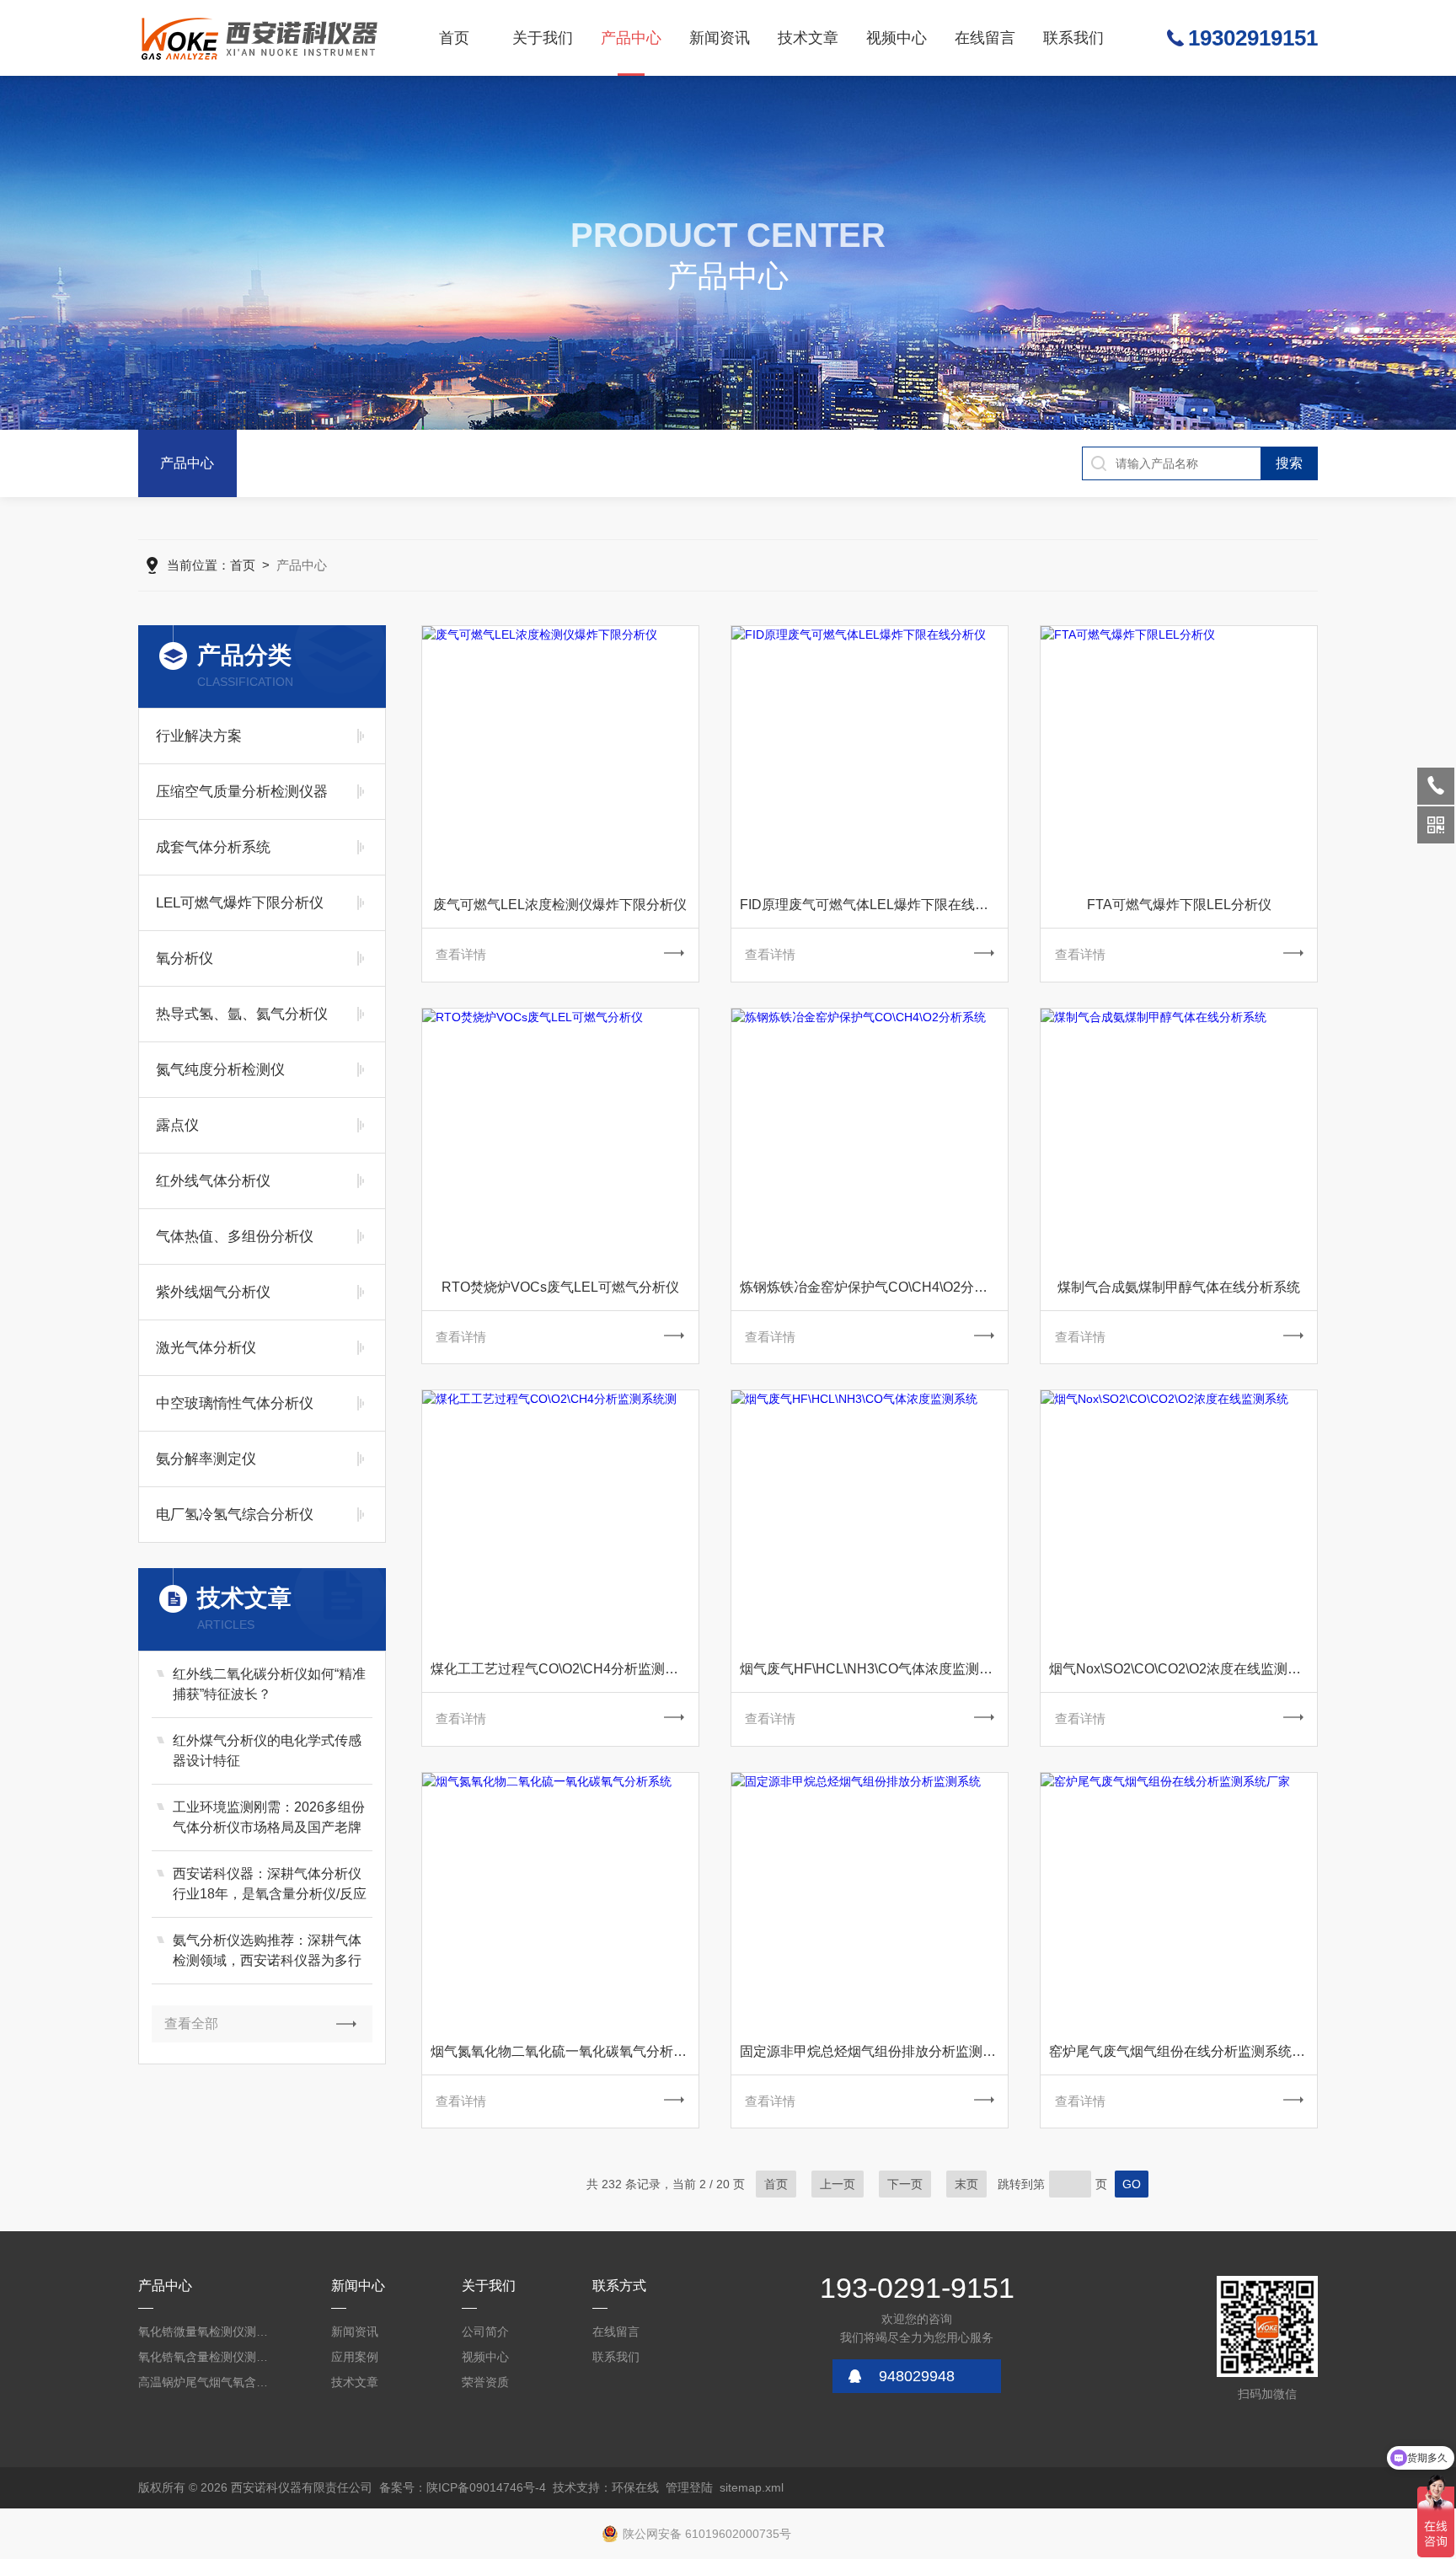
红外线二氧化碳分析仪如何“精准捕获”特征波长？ (269, 1684)
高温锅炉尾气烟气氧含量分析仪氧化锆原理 (206, 2382)
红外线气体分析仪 (213, 1181)
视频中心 (897, 38)
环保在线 (635, 2487)
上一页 (838, 2184)
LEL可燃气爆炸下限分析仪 (240, 903)
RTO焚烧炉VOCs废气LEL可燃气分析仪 (560, 1287)
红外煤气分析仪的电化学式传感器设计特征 (267, 1751)
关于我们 (543, 38)
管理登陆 (689, 2487)
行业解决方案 (199, 736)
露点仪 (177, 1125)
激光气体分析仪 (206, 1348)
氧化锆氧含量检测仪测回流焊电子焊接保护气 (206, 2357)
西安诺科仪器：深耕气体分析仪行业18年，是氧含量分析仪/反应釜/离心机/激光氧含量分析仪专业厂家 (270, 1885)
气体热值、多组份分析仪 (235, 1237)
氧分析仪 (185, 958)
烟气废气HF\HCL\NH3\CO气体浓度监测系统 (873, 1669)
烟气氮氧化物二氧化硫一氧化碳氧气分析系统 (565, 2051)
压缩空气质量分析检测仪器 (242, 792)
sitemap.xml (752, 2487)
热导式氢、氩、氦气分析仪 (242, 1014)
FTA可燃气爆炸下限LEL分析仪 (1179, 905)
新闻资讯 (720, 38)
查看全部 (191, 2024)
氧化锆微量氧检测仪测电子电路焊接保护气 (206, 2331)
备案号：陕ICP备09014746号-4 (463, 2487)
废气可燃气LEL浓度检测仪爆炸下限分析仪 (560, 905)
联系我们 (1073, 38)
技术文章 (808, 38)
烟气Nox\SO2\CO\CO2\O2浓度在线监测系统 (1182, 1669)
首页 (454, 38)
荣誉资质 (485, 2382)
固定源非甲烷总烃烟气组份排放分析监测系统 (874, 2051)
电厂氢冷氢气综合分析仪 (235, 1515)
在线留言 (985, 38)
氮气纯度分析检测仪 (220, 1070)
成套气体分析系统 (213, 847)
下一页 (905, 2184)
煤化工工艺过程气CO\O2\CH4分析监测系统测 (565, 1669)
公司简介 (485, 2331)
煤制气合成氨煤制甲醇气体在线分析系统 (1179, 1287)
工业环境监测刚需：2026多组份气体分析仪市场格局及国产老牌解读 (269, 1819)
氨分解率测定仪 (206, 1459)
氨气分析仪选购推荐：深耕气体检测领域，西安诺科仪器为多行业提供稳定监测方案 (267, 1952)
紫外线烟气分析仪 (213, 1292)
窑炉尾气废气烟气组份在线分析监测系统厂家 (1183, 2051)
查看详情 (461, 954)
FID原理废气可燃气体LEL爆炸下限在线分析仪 (874, 905)
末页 (966, 2184)
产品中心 (631, 38)
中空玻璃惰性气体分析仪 (235, 1403)
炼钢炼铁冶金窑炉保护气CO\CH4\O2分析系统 (874, 1287)
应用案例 (355, 2357)
